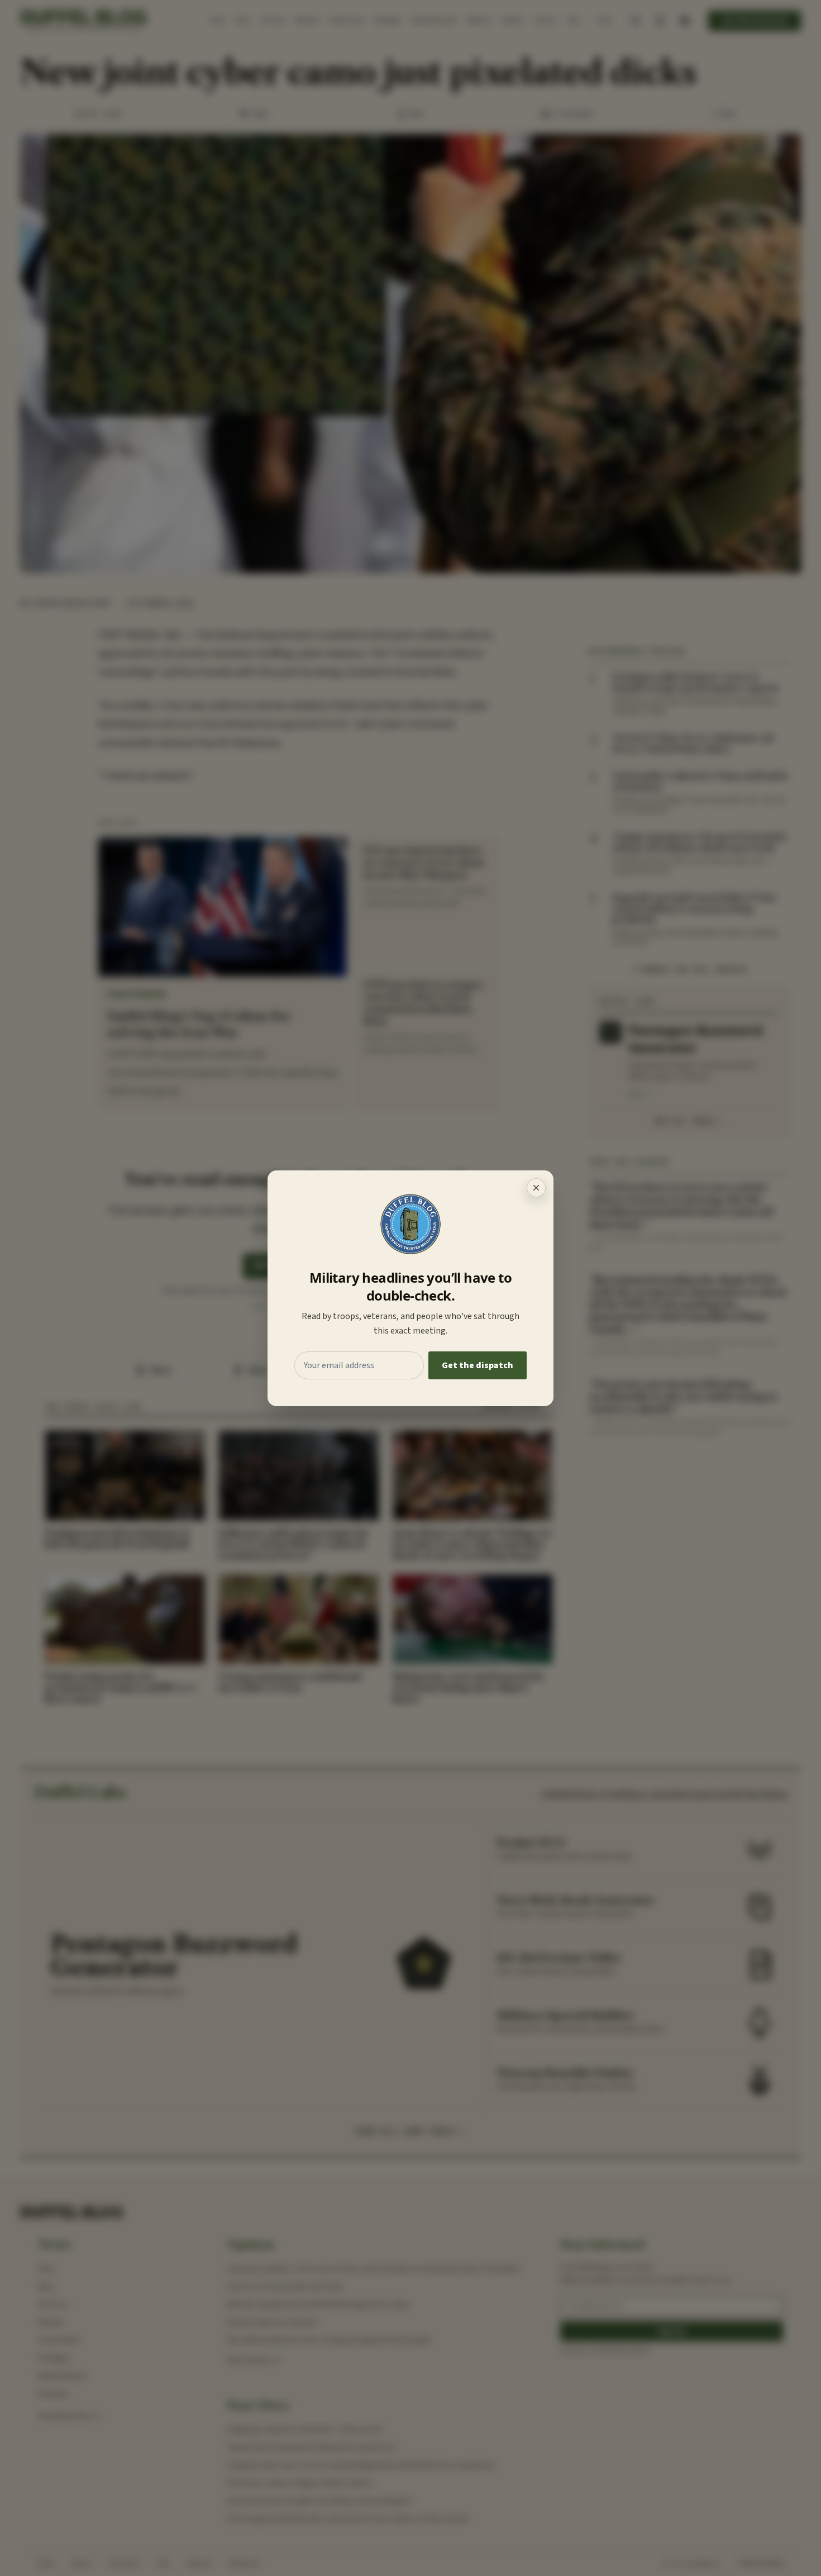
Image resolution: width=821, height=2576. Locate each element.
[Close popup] (536, 1188)
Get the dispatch (478, 1365)
